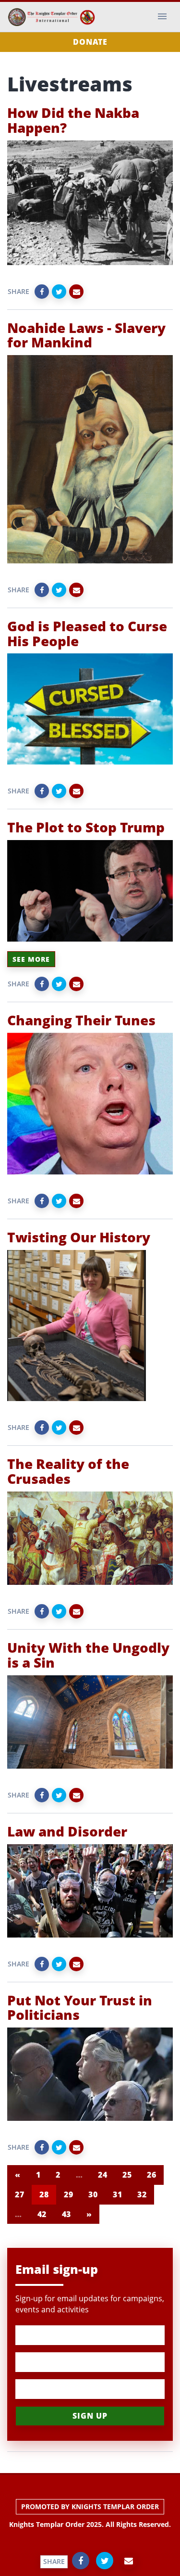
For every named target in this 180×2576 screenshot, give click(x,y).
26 (151, 2175)
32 (142, 2194)
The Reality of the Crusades (68, 1471)
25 (127, 2175)
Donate (90, 42)
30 (93, 2194)
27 (19, 2194)
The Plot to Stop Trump (86, 827)
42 (42, 2214)
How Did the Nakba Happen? (73, 120)
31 (117, 2194)
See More (31, 959)
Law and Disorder (67, 1831)
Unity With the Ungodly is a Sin (88, 1655)
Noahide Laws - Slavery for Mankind (86, 335)
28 (44, 2194)
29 (68, 2194)
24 (102, 2175)
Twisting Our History (79, 1237)
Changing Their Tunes (81, 1020)
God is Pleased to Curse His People (87, 633)
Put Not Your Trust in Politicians (80, 2008)
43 (66, 2214)
